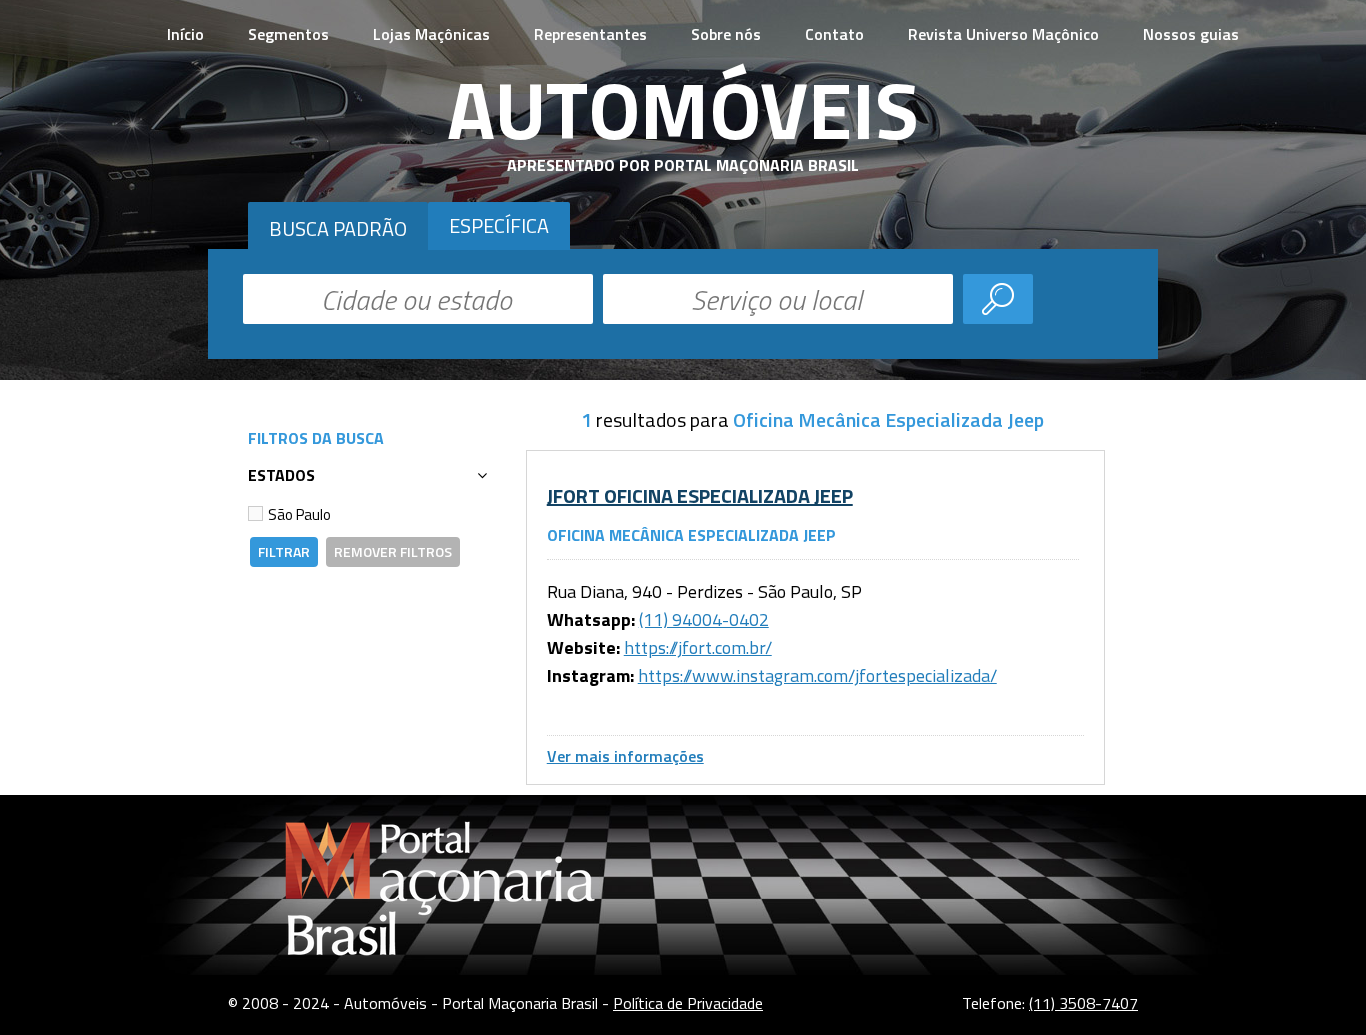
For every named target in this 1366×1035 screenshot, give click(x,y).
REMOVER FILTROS (393, 551)
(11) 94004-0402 (704, 619)
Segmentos (288, 34)
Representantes (590, 34)
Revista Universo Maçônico (1003, 34)
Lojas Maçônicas (431, 34)
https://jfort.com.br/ (698, 647)
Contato (834, 34)
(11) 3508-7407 (1083, 1003)
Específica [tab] (499, 225)
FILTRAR (284, 551)
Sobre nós (726, 34)
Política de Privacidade (688, 1003)
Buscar (998, 299)
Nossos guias (1191, 34)
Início (185, 34)
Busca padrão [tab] (338, 228)
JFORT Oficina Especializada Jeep (700, 495)
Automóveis (683, 109)
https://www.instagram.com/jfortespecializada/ (817, 675)
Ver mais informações (625, 756)
